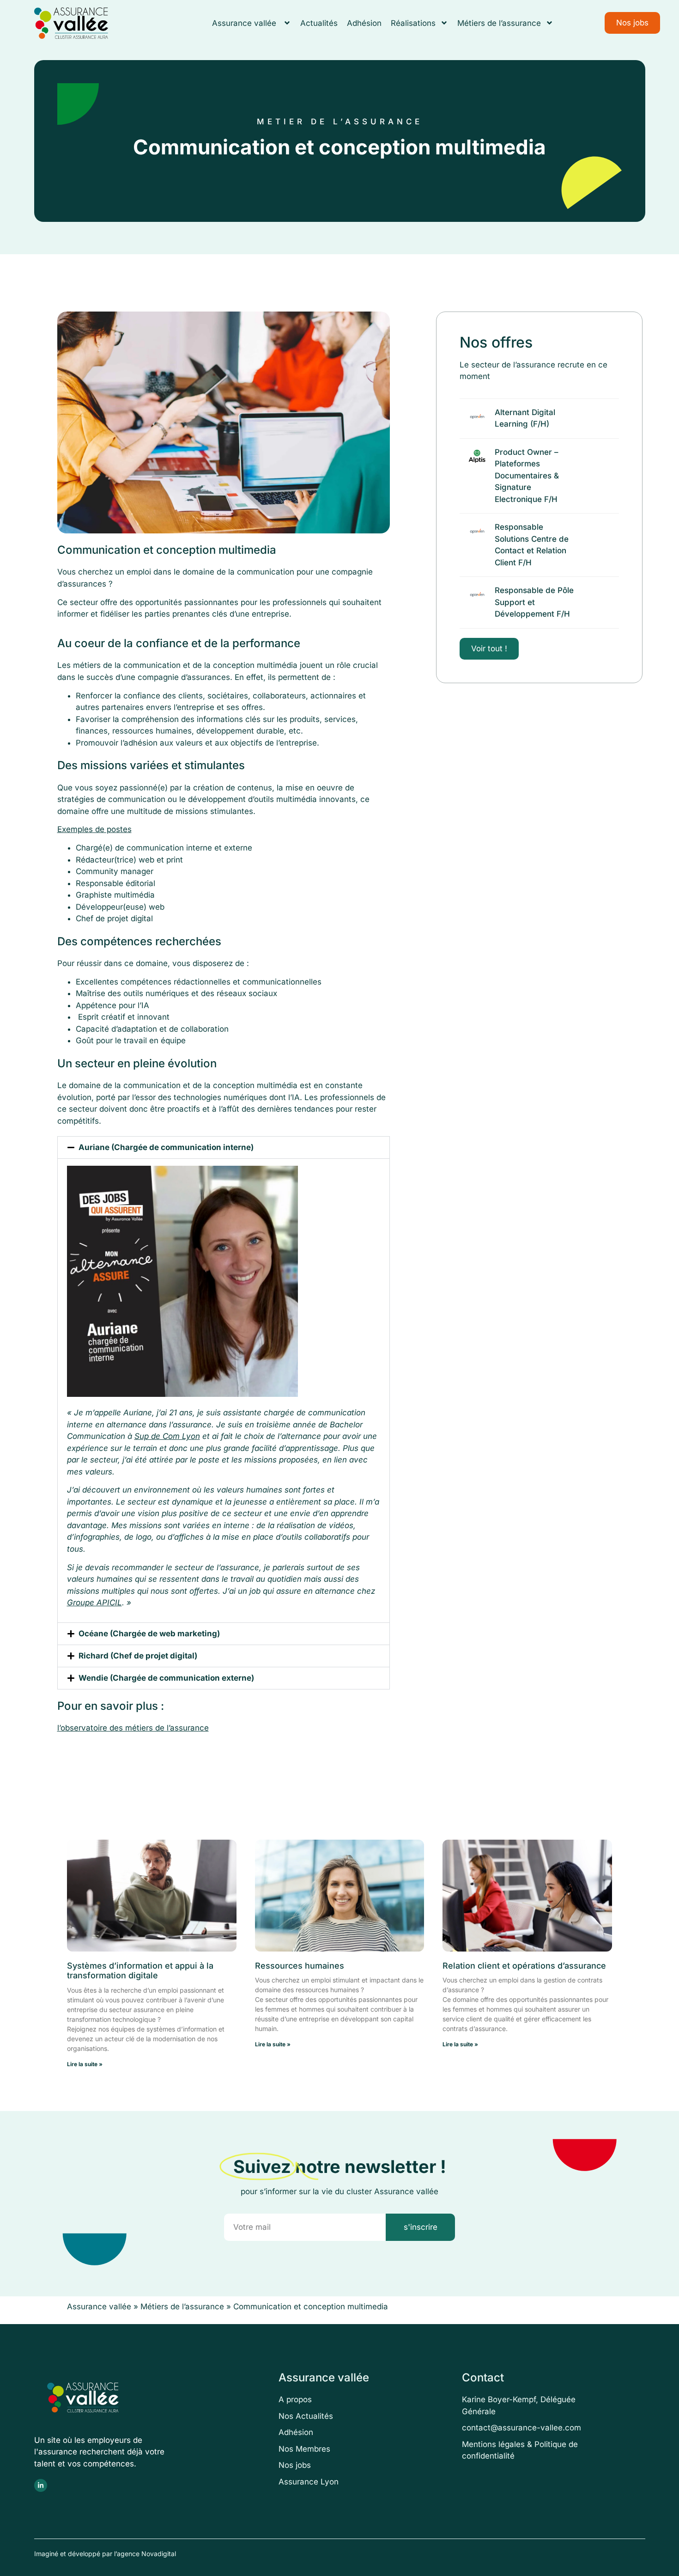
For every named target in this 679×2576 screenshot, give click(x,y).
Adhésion (364, 23)
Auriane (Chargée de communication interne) (166, 1147)
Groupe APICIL (94, 1603)
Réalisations (413, 23)
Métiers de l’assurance (499, 23)
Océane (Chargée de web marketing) (149, 1634)
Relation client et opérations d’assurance (524, 1966)
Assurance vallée (245, 23)
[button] (224, 1147)
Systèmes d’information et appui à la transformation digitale (140, 1971)
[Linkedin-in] (41, 2485)
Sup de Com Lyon (167, 1436)
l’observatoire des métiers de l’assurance (133, 1728)
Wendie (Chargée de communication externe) (166, 1678)
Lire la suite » (85, 2064)
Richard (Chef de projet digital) (138, 1656)
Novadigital (159, 2554)
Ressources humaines (300, 1966)
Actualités (319, 23)
